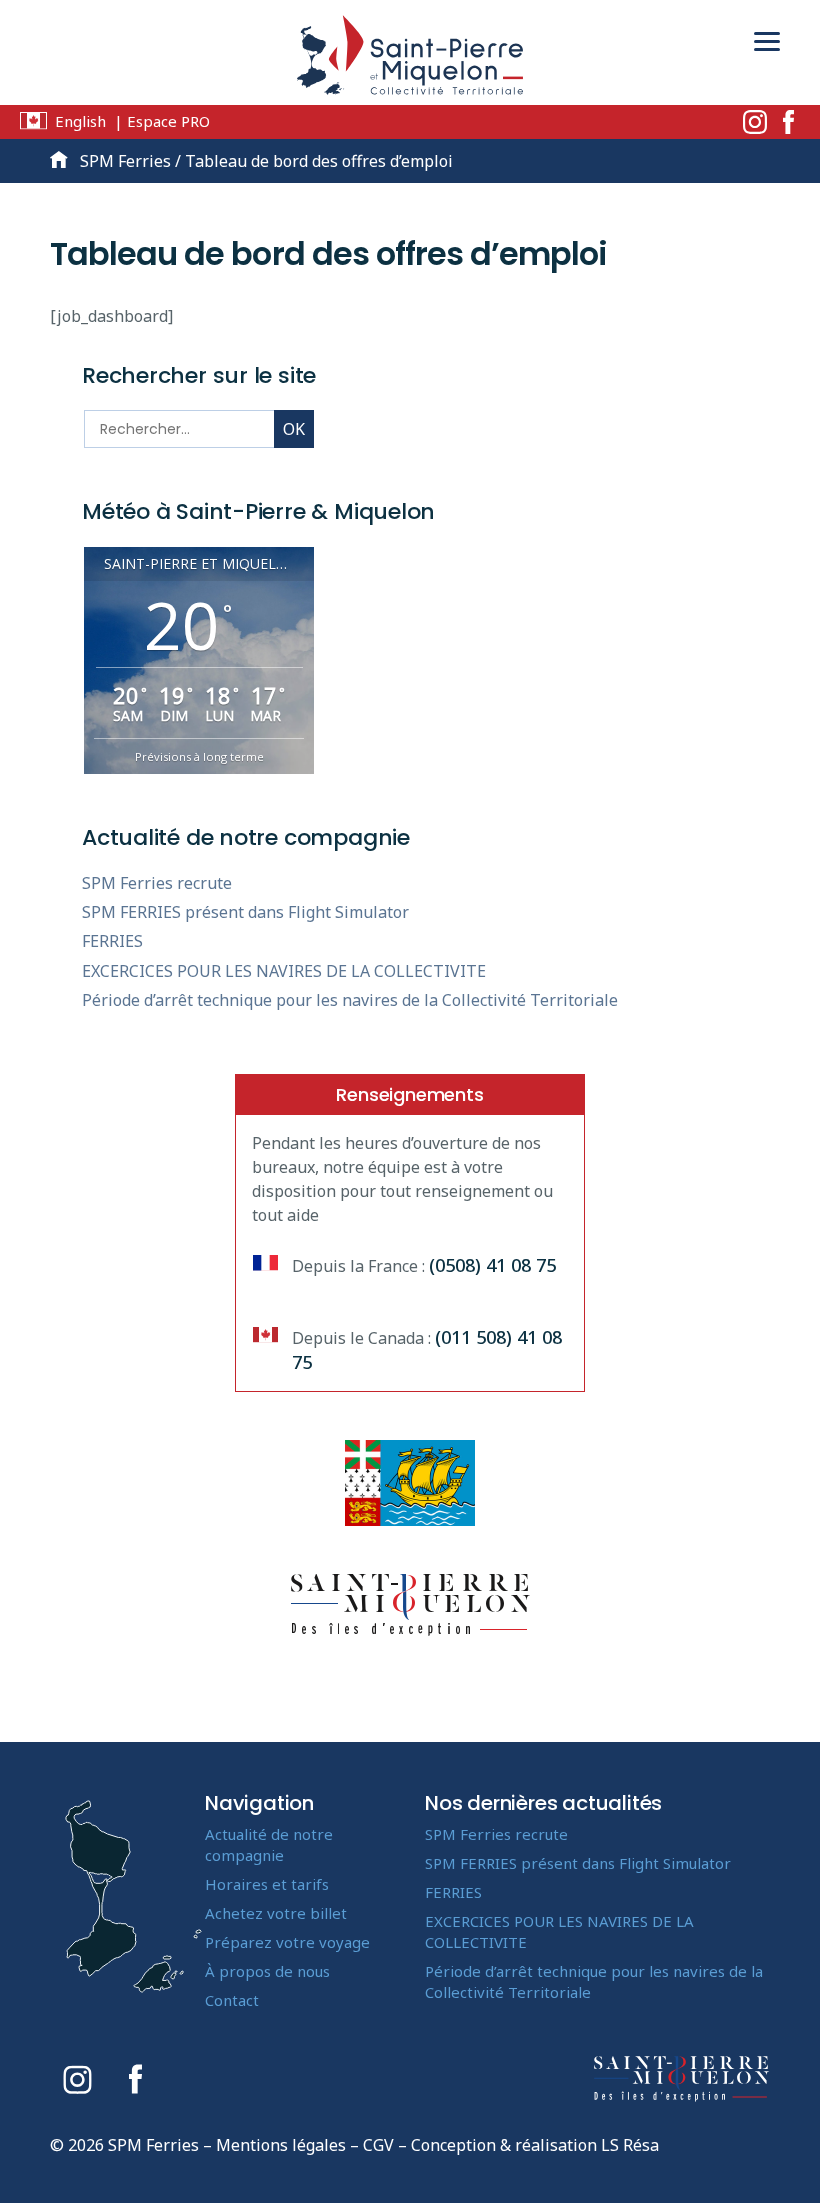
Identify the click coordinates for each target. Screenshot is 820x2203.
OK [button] (294, 429)
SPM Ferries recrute (157, 883)
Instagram (755, 122)
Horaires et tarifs (267, 1884)
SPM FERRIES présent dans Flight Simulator (245, 912)
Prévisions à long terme (199, 756)
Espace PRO (168, 121)
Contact (232, 2000)
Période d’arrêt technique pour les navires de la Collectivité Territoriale (350, 1000)
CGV (378, 2145)
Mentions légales (281, 2145)
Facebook (788, 122)
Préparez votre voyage (287, 1942)
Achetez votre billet (276, 1913)
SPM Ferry (410, 60)
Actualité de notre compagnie (269, 1844)
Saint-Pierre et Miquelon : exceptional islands (682, 2079)
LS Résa (630, 2145)
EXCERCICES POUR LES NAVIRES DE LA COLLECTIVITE (284, 971)
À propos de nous (267, 1971)
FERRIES (112, 941)
